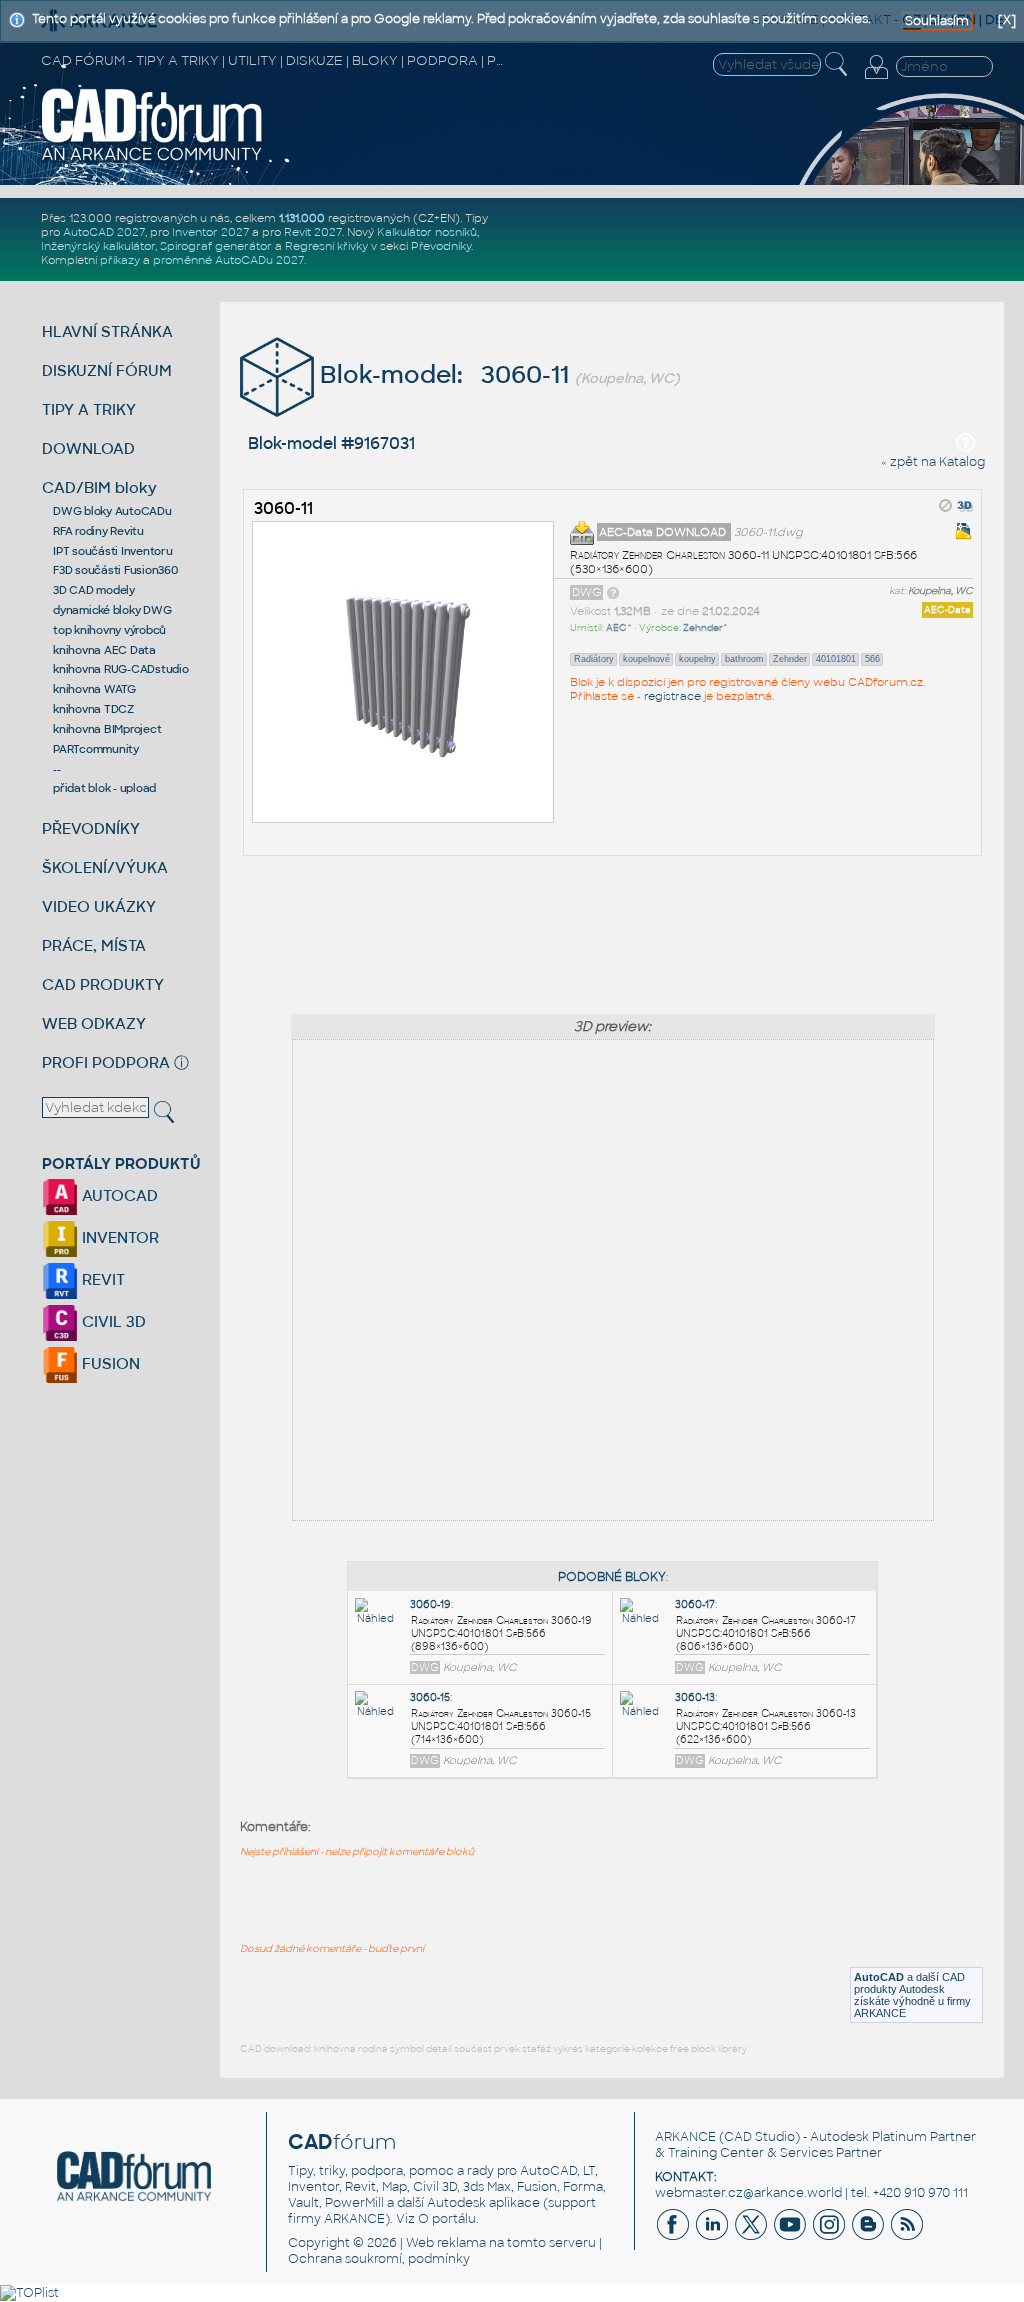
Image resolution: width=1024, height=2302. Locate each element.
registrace (672, 696)
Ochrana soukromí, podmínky (379, 2259)
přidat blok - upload (104, 788)
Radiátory (594, 659)
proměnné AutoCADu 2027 (228, 260)
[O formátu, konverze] (613, 592)
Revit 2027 (313, 232)
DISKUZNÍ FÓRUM (107, 370)
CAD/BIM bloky (99, 487)
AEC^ (619, 628)
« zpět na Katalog (933, 462)
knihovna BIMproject (107, 729)
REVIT (101, 1279)
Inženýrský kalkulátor (98, 246)
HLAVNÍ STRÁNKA (107, 331)
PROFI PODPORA (106, 1062)
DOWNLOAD (88, 448)
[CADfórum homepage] (152, 159)
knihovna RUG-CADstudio (121, 669)
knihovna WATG (94, 689)
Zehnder (790, 659)
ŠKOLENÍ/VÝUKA (105, 867)
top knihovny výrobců (109, 630)
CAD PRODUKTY (103, 984)
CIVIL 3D (112, 1321)
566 (872, 659)
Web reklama (446, 2243)
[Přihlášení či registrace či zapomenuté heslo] (876, 79)
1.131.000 (302, 218)
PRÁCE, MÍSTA (94, 945)
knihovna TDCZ (93, 709)
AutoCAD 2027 (104, 232)
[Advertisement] (613, 929)
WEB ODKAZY (94, 1023)
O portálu (447, 2219)
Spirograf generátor (216, 246)
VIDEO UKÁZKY (99, 906)
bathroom (744, 659)
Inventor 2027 (210, 232)
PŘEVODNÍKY (91, 828)
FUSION (109, 1363)
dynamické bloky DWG (112, 610)
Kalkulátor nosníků (427, 232)
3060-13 (695, 1697)
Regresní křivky (326, 246)
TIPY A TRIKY (89, 409)
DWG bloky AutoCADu (112, 511)
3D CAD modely (94, 590)
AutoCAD (879, 1977)
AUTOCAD (118, 1195)
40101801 (836, 659)
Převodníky (441, 246)
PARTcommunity (96, 749)
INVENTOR (118, 1237)
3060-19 (430, 1604)
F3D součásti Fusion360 (115, 570)
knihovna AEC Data (104, 650)
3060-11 (283, 508)
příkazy (120, 260)
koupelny (697, 659)
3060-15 (430, 1697)
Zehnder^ (705, 628)
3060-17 (695, 1604)
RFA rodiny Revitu (98, 531)
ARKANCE (685, 2137)
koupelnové (646, 659)
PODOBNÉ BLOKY (612, 1577)
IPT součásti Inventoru (113, 551)
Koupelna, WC (940, 591)
